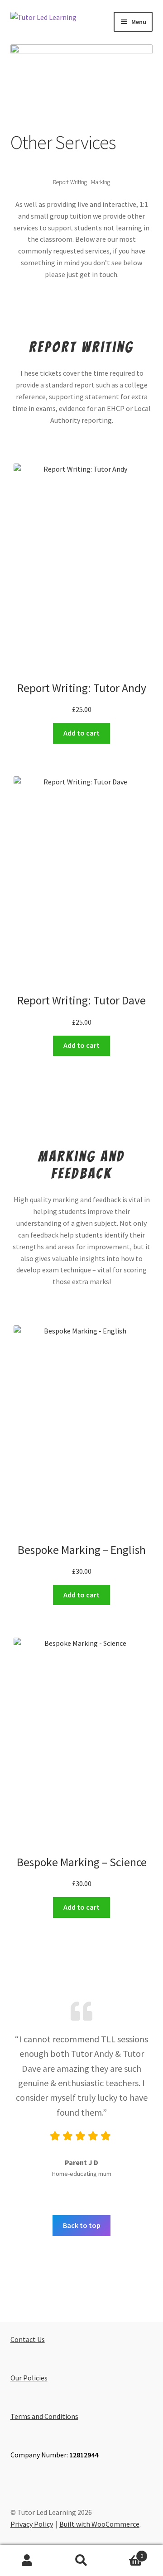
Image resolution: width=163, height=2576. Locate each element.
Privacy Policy (32, 2524)
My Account (27, 2561)
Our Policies (29, 2378)
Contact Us (28, 2339)
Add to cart (81, 733)
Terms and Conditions (44, 2416)
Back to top (82, 2225)
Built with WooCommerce (99, 2524)
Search (81, 2561)
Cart (126, 2553)
